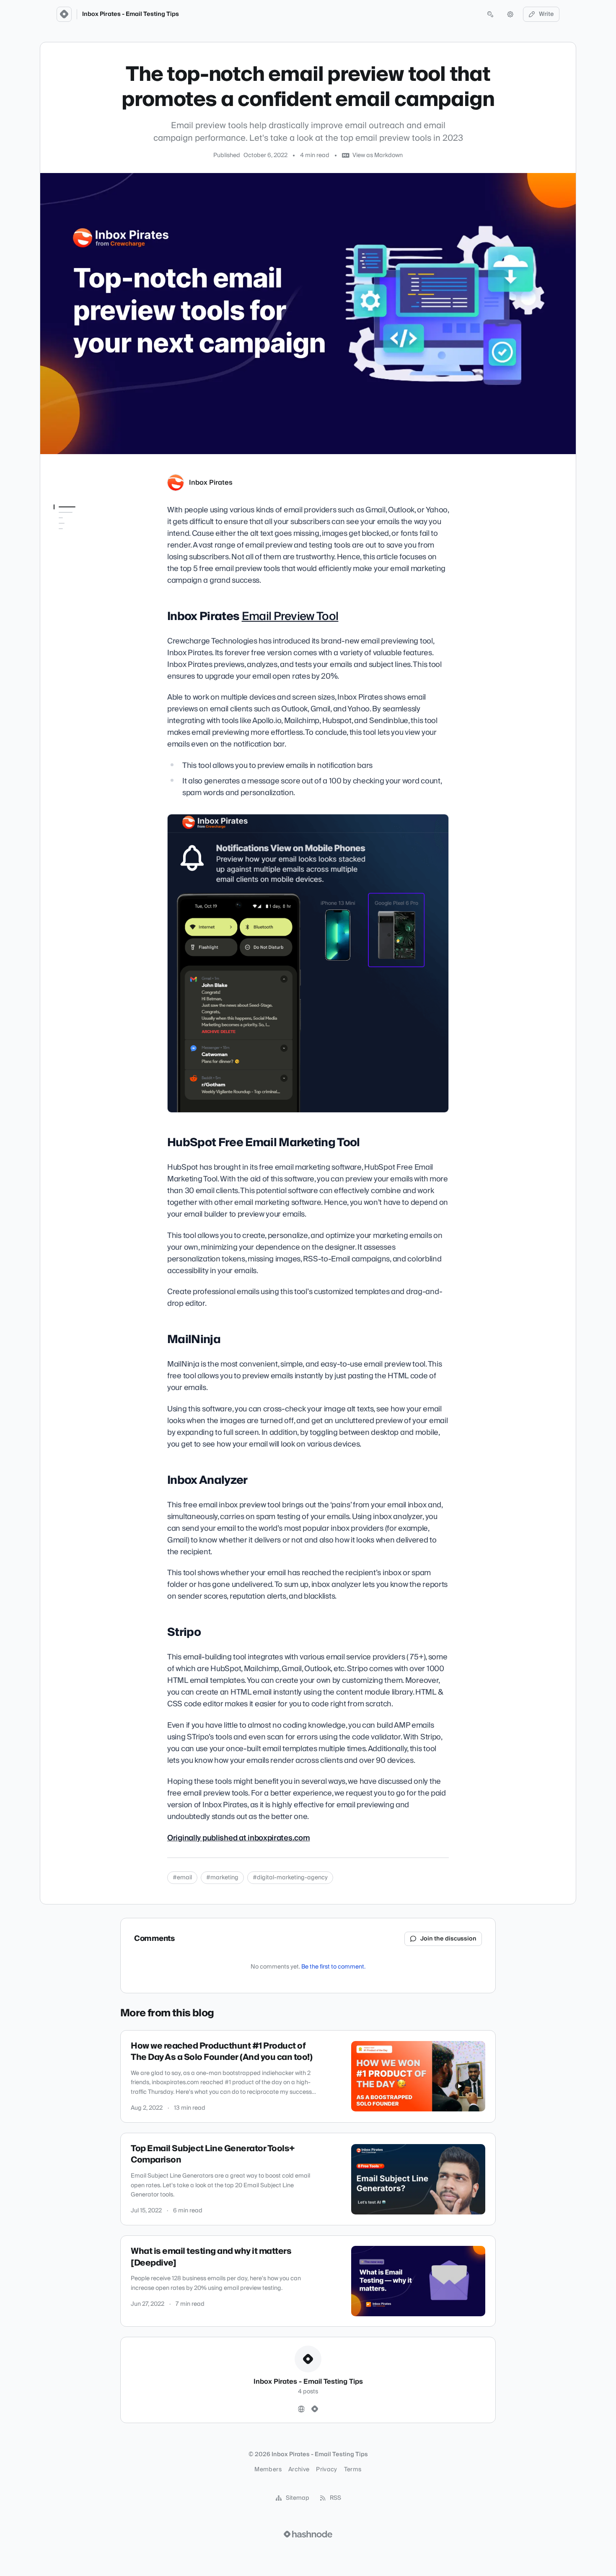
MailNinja (66, 564)
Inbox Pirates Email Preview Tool (82, 528)
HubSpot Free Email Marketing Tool (81, 548)
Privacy (326, 2470)
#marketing (222, 1878)
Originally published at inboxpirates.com (238, 1838)
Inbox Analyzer (74, 576)
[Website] (301, 2409)
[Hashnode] (315, 2409)
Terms (353, 2470)
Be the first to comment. (333, 1967)
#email (182, 1878)
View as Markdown (378, 155)
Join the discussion (448, 1939)
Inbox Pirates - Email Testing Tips (131, 14)
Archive (299, 2470)
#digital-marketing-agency (290, 1878)
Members (268, 2470)
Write (546, 14)
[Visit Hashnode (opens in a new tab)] (308, 2534)
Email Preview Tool (290, 616)
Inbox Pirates (211, 483)
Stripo (62, 587)
